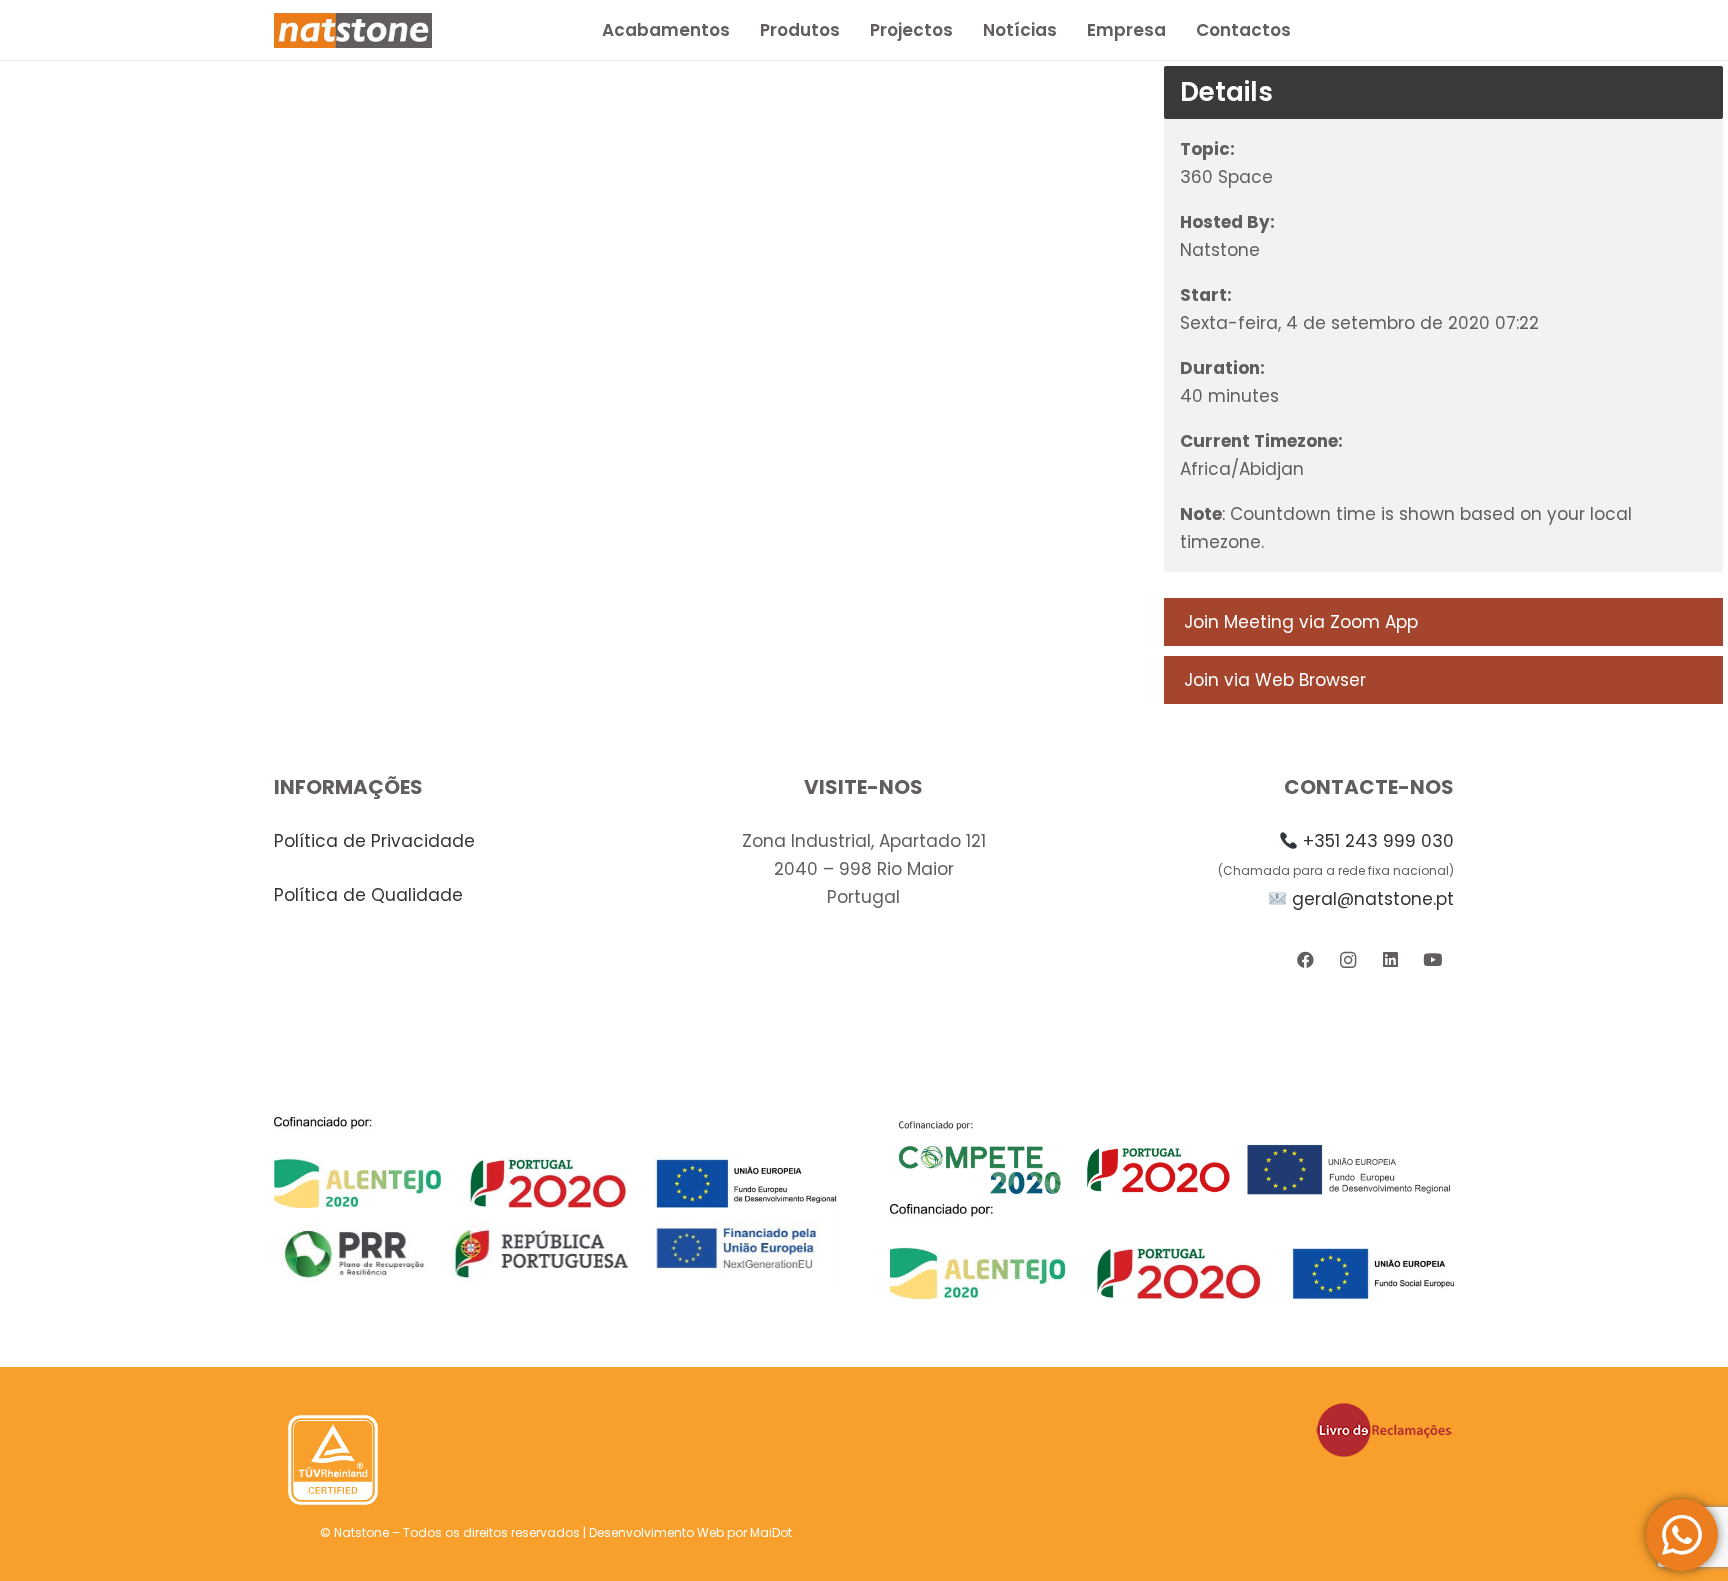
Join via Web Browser (1275, 680)
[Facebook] (1305, 960)
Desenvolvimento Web (656, 1532)
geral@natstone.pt (1373, 899)
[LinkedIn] (1390, 960)
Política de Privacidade (374, 841)
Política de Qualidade (368, 895)
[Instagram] (1347, 960)
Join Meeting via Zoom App (1301, 622)
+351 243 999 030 (1378, 841)
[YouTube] (1432, 960)
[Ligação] (353, 30)
